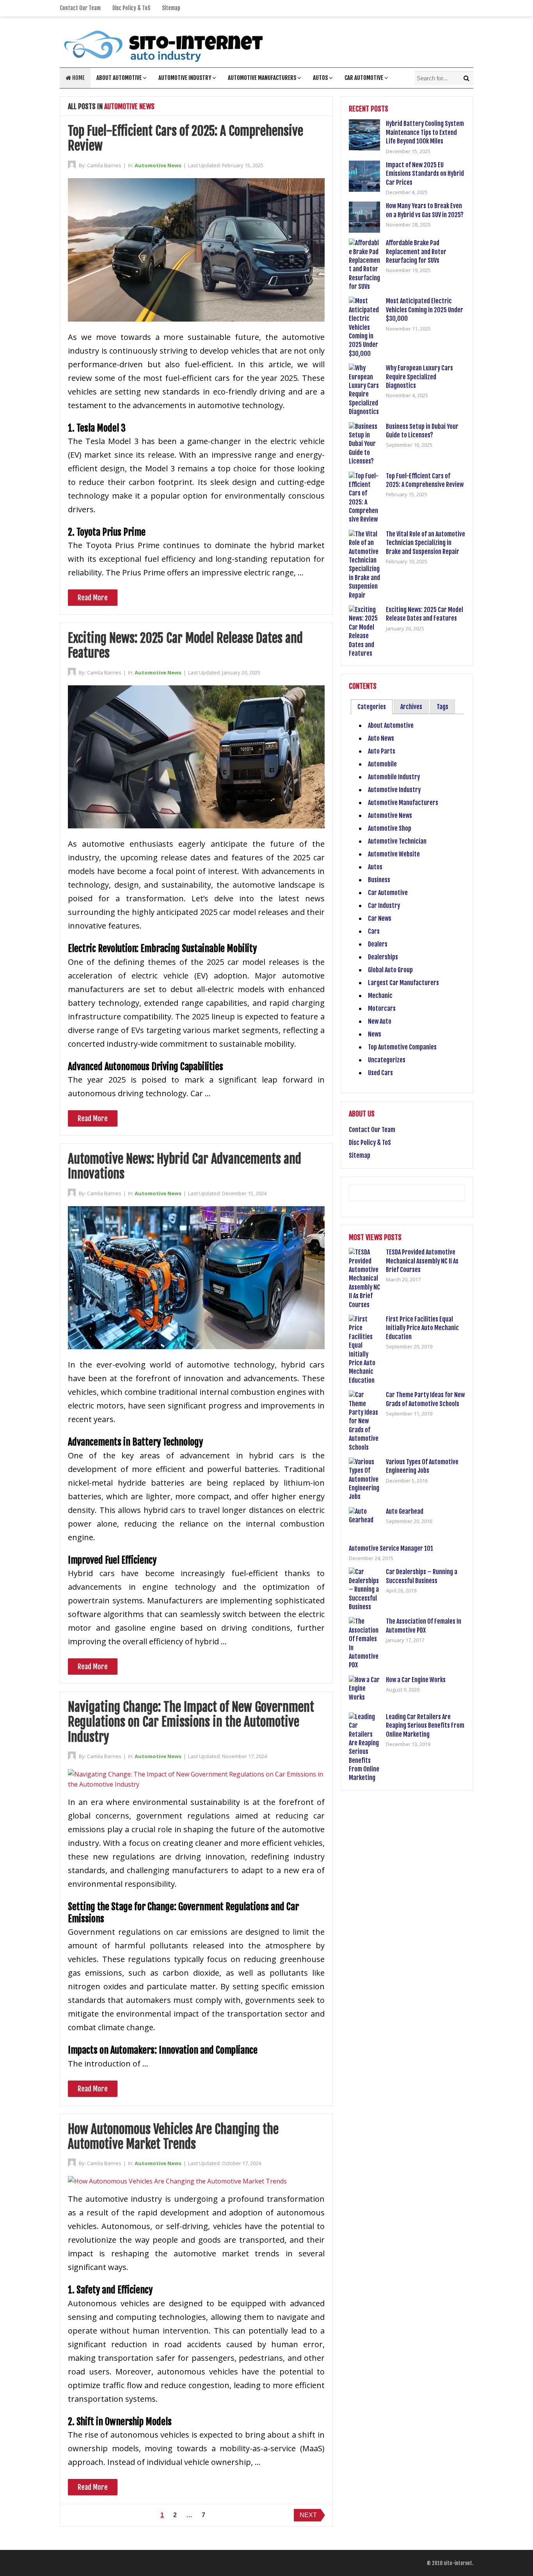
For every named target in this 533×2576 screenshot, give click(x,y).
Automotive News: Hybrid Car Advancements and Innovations (185, 1166)
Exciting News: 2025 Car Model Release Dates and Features (185, 646)
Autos (320, 78)
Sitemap (171, 8)
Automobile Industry (394, 777)
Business (379, 880)
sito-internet (458, 2563)
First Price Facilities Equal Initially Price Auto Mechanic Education (422, 1328)
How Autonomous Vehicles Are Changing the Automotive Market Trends (173, 2137)
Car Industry (384, 906)
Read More (93, 598)
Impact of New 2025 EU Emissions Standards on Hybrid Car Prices (425, 174)
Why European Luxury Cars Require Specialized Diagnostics (419, 377)
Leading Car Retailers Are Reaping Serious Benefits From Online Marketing (425, 1726)
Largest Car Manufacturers (403, 983)
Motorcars (382, 1008)
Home (78, 78)
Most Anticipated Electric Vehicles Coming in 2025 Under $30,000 (425, 310)
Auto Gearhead (405, 1511)
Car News (380, 918)
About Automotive (119, 78)
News (375, 1034)
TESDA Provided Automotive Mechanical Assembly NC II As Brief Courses (422, 1261)
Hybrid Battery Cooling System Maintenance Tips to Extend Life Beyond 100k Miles (425, 132)
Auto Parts (382, 751)
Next (308, 2515)
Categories (372, 707)
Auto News (381, 738)
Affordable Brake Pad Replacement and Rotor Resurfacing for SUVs (416, 252)
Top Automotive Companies (402, 1047)
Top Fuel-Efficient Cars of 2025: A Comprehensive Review (186, 138)
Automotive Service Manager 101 (391, 1548)
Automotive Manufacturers (262, 78)
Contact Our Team (80, 8)
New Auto (380, 1021)
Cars (374, 931)
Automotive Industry (185, 78)
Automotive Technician (397, 841)
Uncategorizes (387, 1060)
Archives (411, 707)
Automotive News (158, 165)
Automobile (382, 764)
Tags (442, 707)
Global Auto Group (390, 970)
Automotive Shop (390, 828)
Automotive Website (394, 854)
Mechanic (380, 996)
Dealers (378, 944)
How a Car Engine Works (416, 1680)
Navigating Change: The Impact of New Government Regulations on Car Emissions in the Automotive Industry (191, 1722)
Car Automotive (364, 78)
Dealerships (383, 957)
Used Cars (380, 1073)
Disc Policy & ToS (131, 8)
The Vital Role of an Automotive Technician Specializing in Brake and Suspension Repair (426, 543)
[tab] (372, 707)
